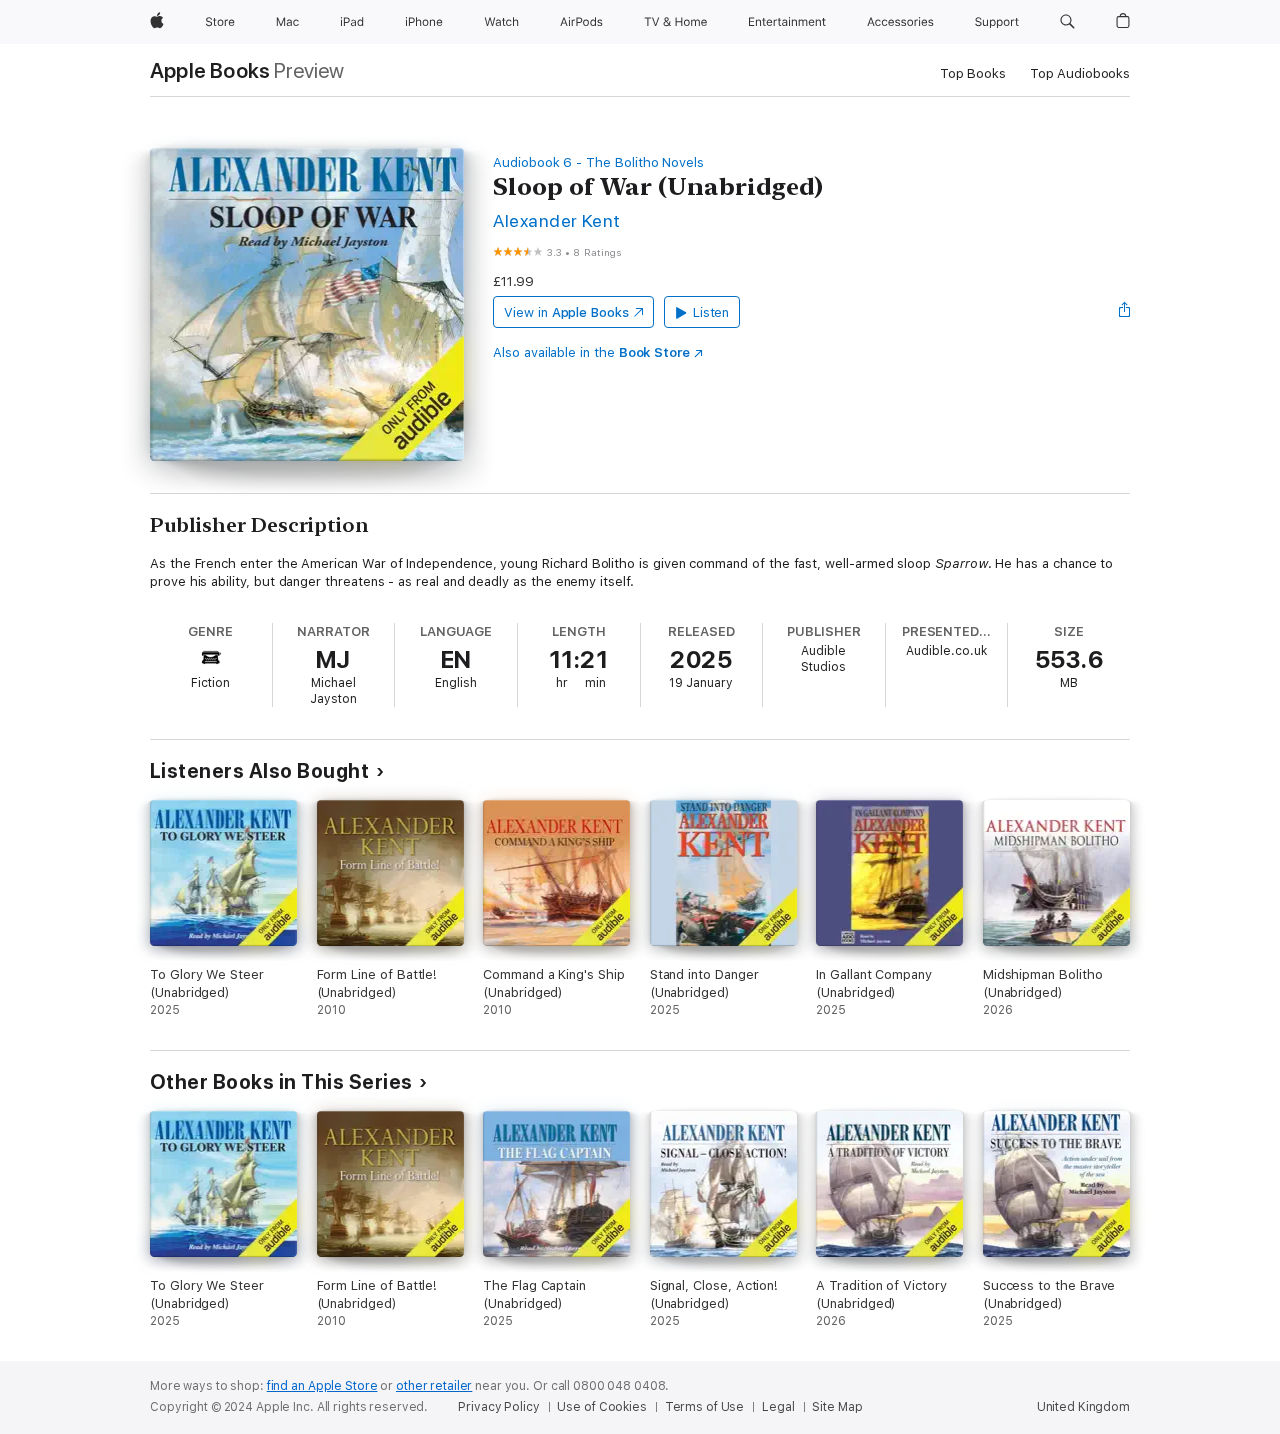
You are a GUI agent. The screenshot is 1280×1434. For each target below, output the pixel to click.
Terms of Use (705, 1407)
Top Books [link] (973, 73)
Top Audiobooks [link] (1080, 73)
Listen (711, 312)
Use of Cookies (601, 1407)
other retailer (434, 1386)
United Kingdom (1083, 1407)
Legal (778, 1407)
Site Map (837, 1407)
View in (566, 312)
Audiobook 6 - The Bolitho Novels (598, 162)
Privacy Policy (498, 1407)
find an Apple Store (322, 1386)
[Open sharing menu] (1125, 312)
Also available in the (591, 352)
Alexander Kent (557, 220)
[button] (1067, 22)
